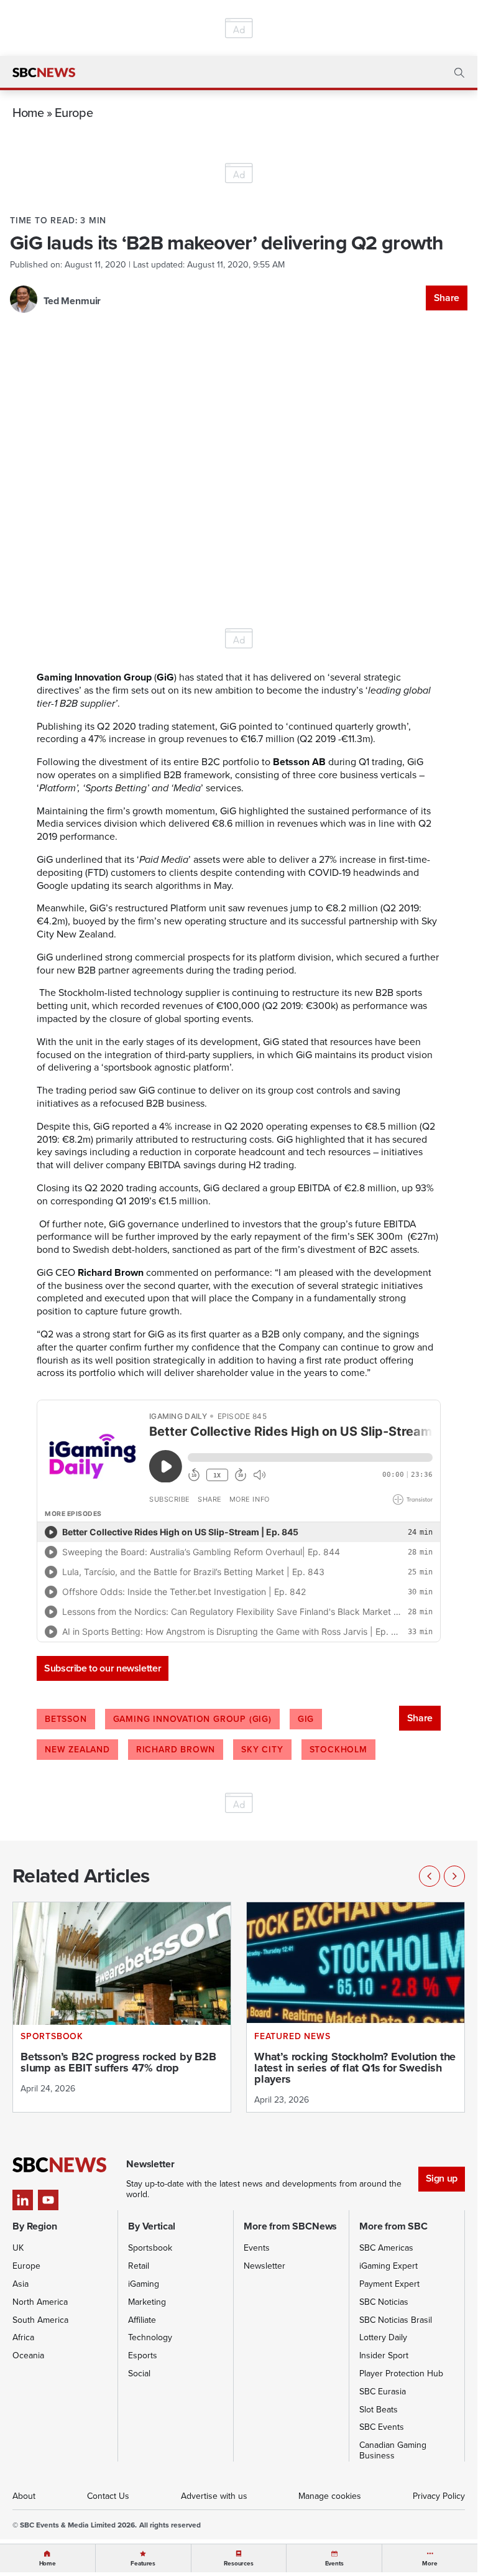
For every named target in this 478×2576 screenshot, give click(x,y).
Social (139, 2374)
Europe (74, 112)
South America (40, 2320)
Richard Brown (176, 1750)
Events (257, 2248)
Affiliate (142, 2320)
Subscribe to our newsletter (103, 1668)
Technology (150, 2337)
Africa (23, 2337)
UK (18, 2248)
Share (447, 298)
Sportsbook (150, 2248)
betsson (66, 1719)
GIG (306, 1719)
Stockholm (338, 1750)
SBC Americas (386, 2248)
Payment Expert (389, 2284)
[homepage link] (44, 73)
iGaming (144, 2284)
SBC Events (382, 2427)
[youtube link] (48, 2200)
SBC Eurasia (383, 2392)
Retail (139, 2266)
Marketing (147, 2302)
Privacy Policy (439, 2496)
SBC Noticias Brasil (396, 2320)
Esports (143, 2355)
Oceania (28, 2355)
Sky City (262, 1750)
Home (28, 112)
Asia (21, 2284)
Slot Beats (379, 2410)
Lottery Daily (383, 2337)
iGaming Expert (388, 2266)
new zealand (77, 1750)
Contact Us (108, 2496)
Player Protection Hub (401, 2374)
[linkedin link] (23, 2200)
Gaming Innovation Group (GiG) (192, 1719)
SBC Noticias (384, 2302)
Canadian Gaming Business (393, 2450)
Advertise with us (214, 2496)
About (24, 2496)
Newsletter (264, 2266)
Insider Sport (384, 2355)
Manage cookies (330, 2496)
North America (40, 2302)
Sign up (442, 2178)
